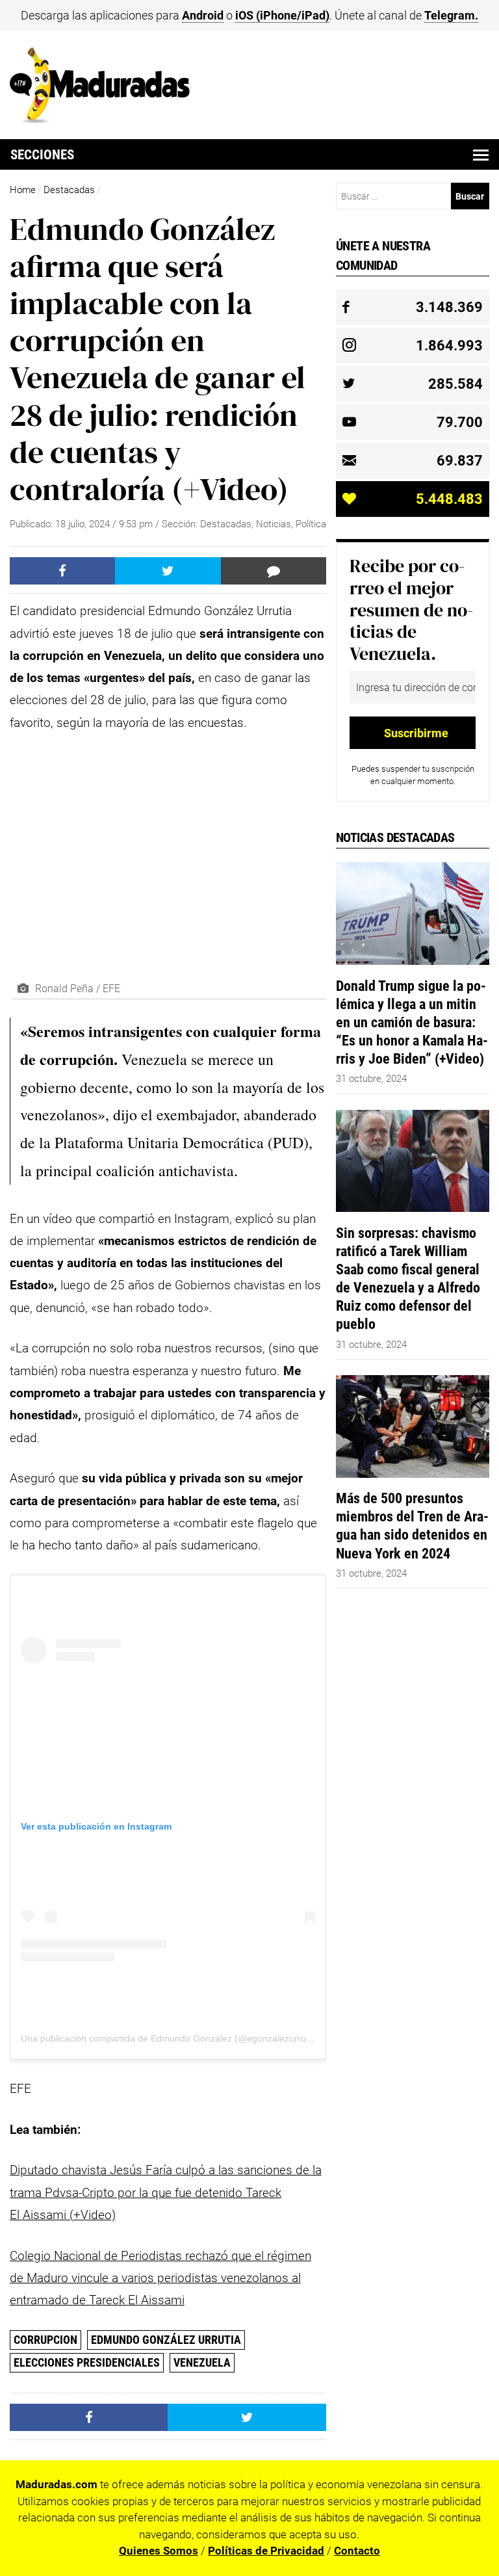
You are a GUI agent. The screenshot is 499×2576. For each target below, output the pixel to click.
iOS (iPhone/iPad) (282, 15)
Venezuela (202, 2362)
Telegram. (451, 15)
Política (311, 524)
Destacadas (69, 190)
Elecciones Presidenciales (87, 2362)
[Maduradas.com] (100, 119)
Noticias (274, 524)
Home (23, 190)
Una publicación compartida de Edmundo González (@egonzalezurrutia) (170, 2038)
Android (203, 15)
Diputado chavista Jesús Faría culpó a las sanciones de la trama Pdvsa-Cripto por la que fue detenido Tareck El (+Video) (166, 2192)
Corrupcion (45, 2340)
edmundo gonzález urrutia (166, 2340)
